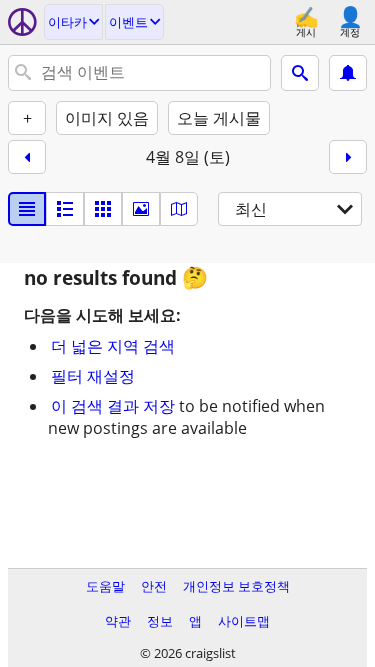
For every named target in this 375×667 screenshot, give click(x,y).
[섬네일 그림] (65, 209)
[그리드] (103, 209)
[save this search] (348, 73)
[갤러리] (141, 209)
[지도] (179, 209)
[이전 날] (27, 157)
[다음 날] (348, 157)
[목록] (27, 209)
